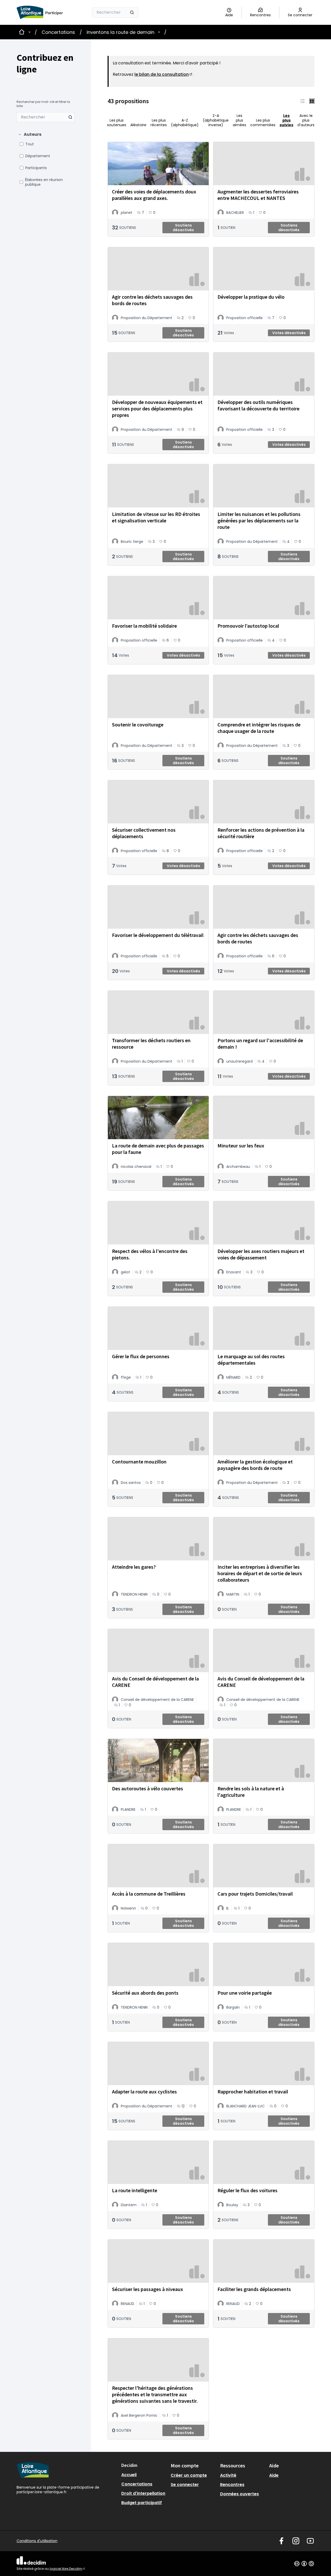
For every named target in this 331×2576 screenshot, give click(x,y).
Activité (228, 2475)
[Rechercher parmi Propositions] (70, 117)
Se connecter (185, 2485)
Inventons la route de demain (121, 32)
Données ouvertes (239, 2494)
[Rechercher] (132, 12)
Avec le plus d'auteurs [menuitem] (306, 120)
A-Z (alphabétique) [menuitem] (185, 122)
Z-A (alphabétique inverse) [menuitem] (216, 120)
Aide (274, 2475)
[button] (30, 134)
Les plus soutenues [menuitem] (117, 122)
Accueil (129, 2475)
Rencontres (232, 2485)
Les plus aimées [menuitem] (239, 120)
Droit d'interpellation (143, 2493)
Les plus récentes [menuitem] (159, 122)
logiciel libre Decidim (68, 2569)
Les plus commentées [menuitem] (263, 122)
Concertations (58, 32)
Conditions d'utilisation (37, 2541)
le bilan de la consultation (164, 74)
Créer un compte (189, 2475)
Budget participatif (142, 2503)
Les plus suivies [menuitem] (286, 120)
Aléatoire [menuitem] (138, 125)
